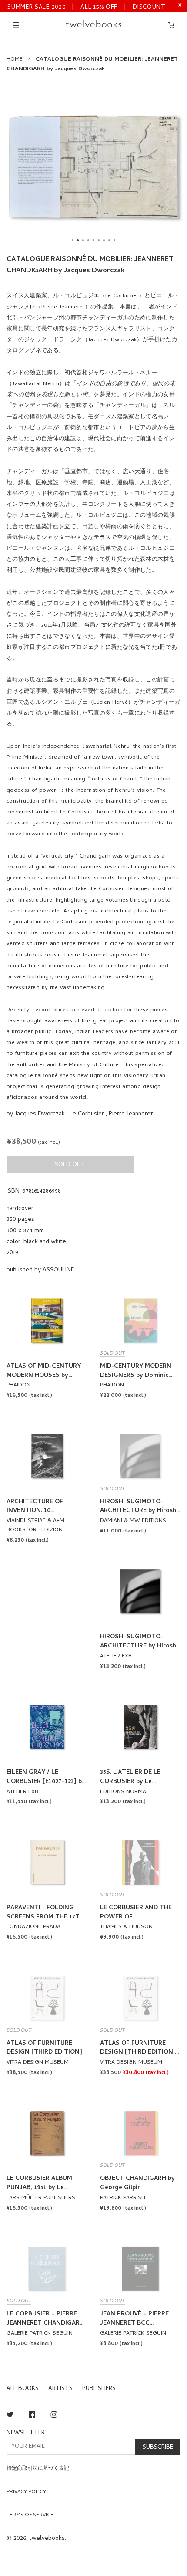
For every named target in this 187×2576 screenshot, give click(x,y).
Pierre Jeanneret (131, 1114)
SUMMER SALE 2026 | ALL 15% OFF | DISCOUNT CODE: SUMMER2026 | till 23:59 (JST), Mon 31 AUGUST (87, 7)
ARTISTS (60, 2389)
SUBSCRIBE (158, 2448)
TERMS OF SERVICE (30, 2515)
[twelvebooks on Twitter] (10, 2416)
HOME (15, 59)
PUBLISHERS (99, 2389)
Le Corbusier (87, 1114)
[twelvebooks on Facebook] (32, 2416)
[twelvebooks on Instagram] (54, 2416)
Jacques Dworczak (40, 1114)
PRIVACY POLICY (26, 2492)
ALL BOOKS (23, 2389)
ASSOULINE (58, 1270)
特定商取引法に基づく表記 (38, 2469)
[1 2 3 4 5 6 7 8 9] (93, 167)
